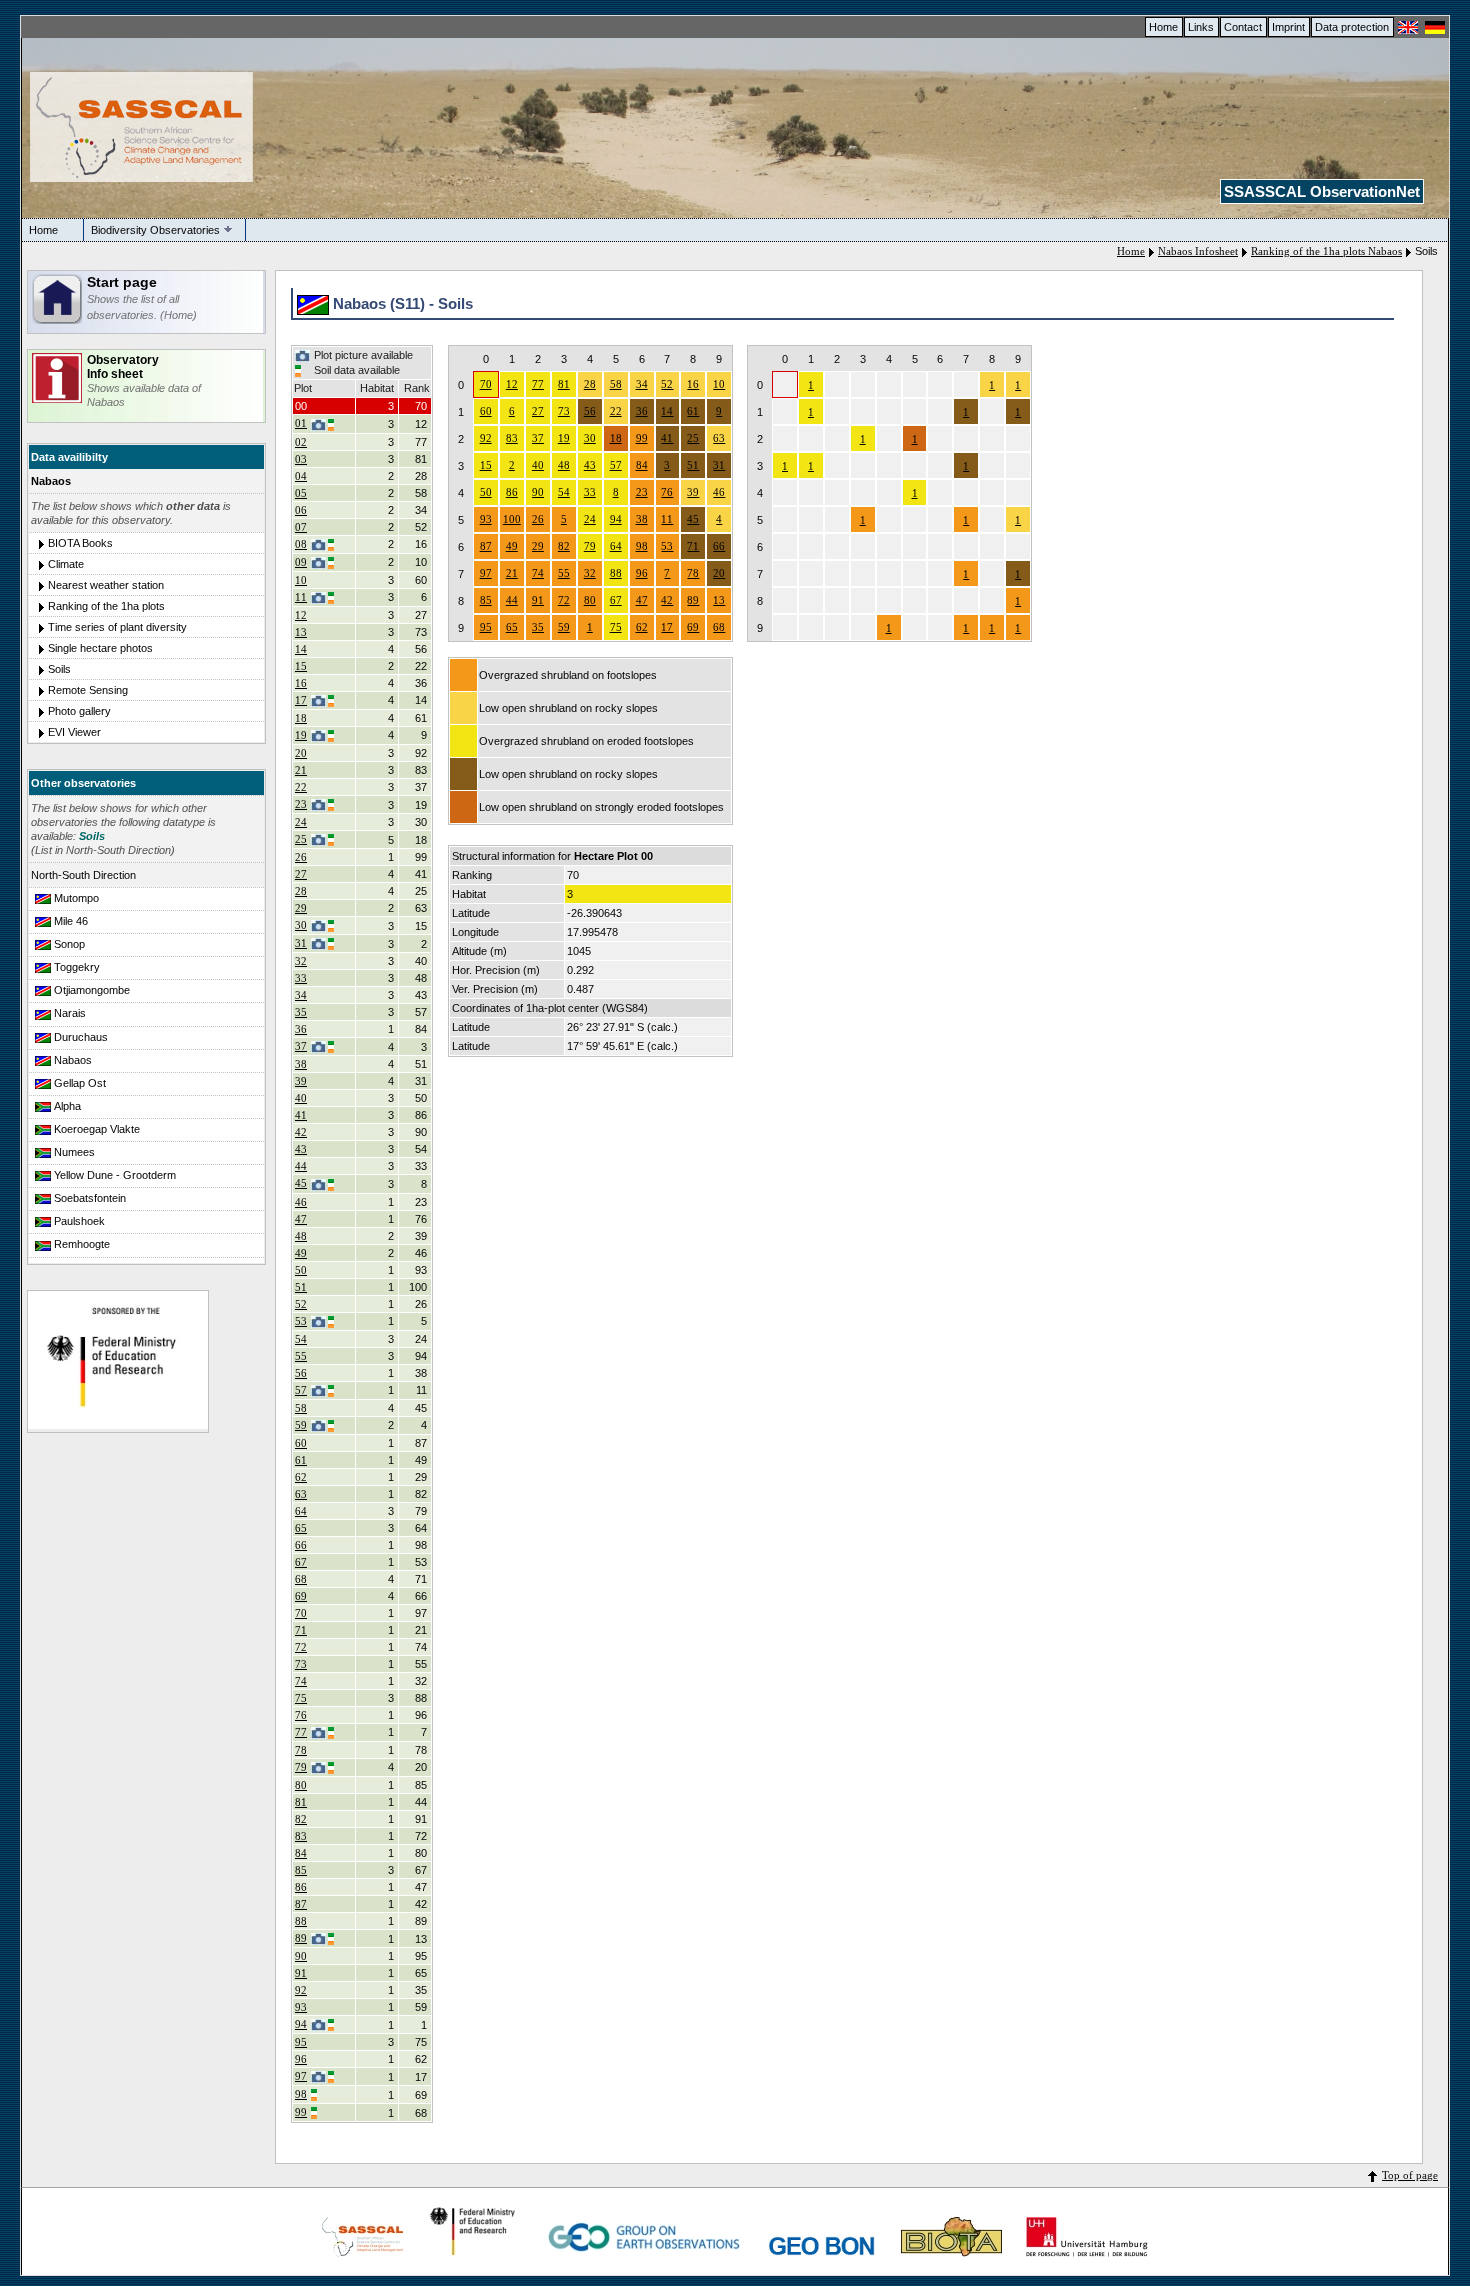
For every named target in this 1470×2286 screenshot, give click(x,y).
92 (301, 1990)
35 (301, 1012)
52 (301, 1304)
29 (301, 908)
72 (301, 1647)
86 (301, 1887)
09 (301, 562)
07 (301, 527)
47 (301, 1219)
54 (301, 1339)
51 (301, 1287)
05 (301, 493)
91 (301, 1973)
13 (301, 632)
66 (301, 1545)
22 (301, 787)
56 (301, 1373)
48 (301, 1236)
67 (301, 1562)
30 (301, 925)
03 (301, 459)
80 (301, 1785)
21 (301, 770)
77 (301, 1732)
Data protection (1352, 27)
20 (301, 753)
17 (301, 700)
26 (301, 857)
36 (301, 1029)
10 (301, 580)
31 (301, 943)
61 (301, 1460)
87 (301, 1904)
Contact (1243, 27)
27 (301, 874)
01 (301, 423)
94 (301, 2024)
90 (301, 1956)
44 (301, 1166)
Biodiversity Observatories (155, 230)
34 (301, 995)
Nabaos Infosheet (1198, 251)
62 (301, 1477)
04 (301, 476)
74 (301, 1681)
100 (512, 519)
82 (301, 1819)
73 (301, 1664)
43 (301, 1149)
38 (301, 1064)
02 (301, 442)
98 (301, 2094)
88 (301, 1921)
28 (301, 891)
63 (301, 1494)
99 (301, 2112)
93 (301, 2007)
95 (301, 2042)
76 (301, 1715)
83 (301, 1836)
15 (301, 666)
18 (301, 718)
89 (301, 1938)
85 (301, 1870)
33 (301, 978)
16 (301, 683)
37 (301, 1046)
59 (301, 1425)
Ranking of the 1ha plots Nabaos (1326, 251)
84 (301, 1853)
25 (301, 839)
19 (301, 735)
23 (301, 804)
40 (301, 1098)
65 (301, 1528)
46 (301, 1202)
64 (301, 1511)
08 (301, 544)
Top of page (1410, 2175)
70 (301, 1613)
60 (301, 1443)
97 (301, 2076)
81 (301, 1802)
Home (1163, 27)
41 (301, 1115)
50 (301, 1270)
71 (301, 1630)
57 (301, 1390)
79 (301, 1767)
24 (301, 822)
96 (301, 2059)
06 (301, 510)
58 (301, 1408)
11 (301, 597)
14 (301, 649)
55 (301, 1356)
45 (301, 1183)
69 (301, 1596)
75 (301, 1698)
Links (1201, 27)
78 (301, 1750)
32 (301, 961)
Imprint (1288, 27)
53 (301, 1321)
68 (301, 1579)
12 (301, 615)
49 (301, 1253)
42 (301, 1132)
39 (301, 1081)
